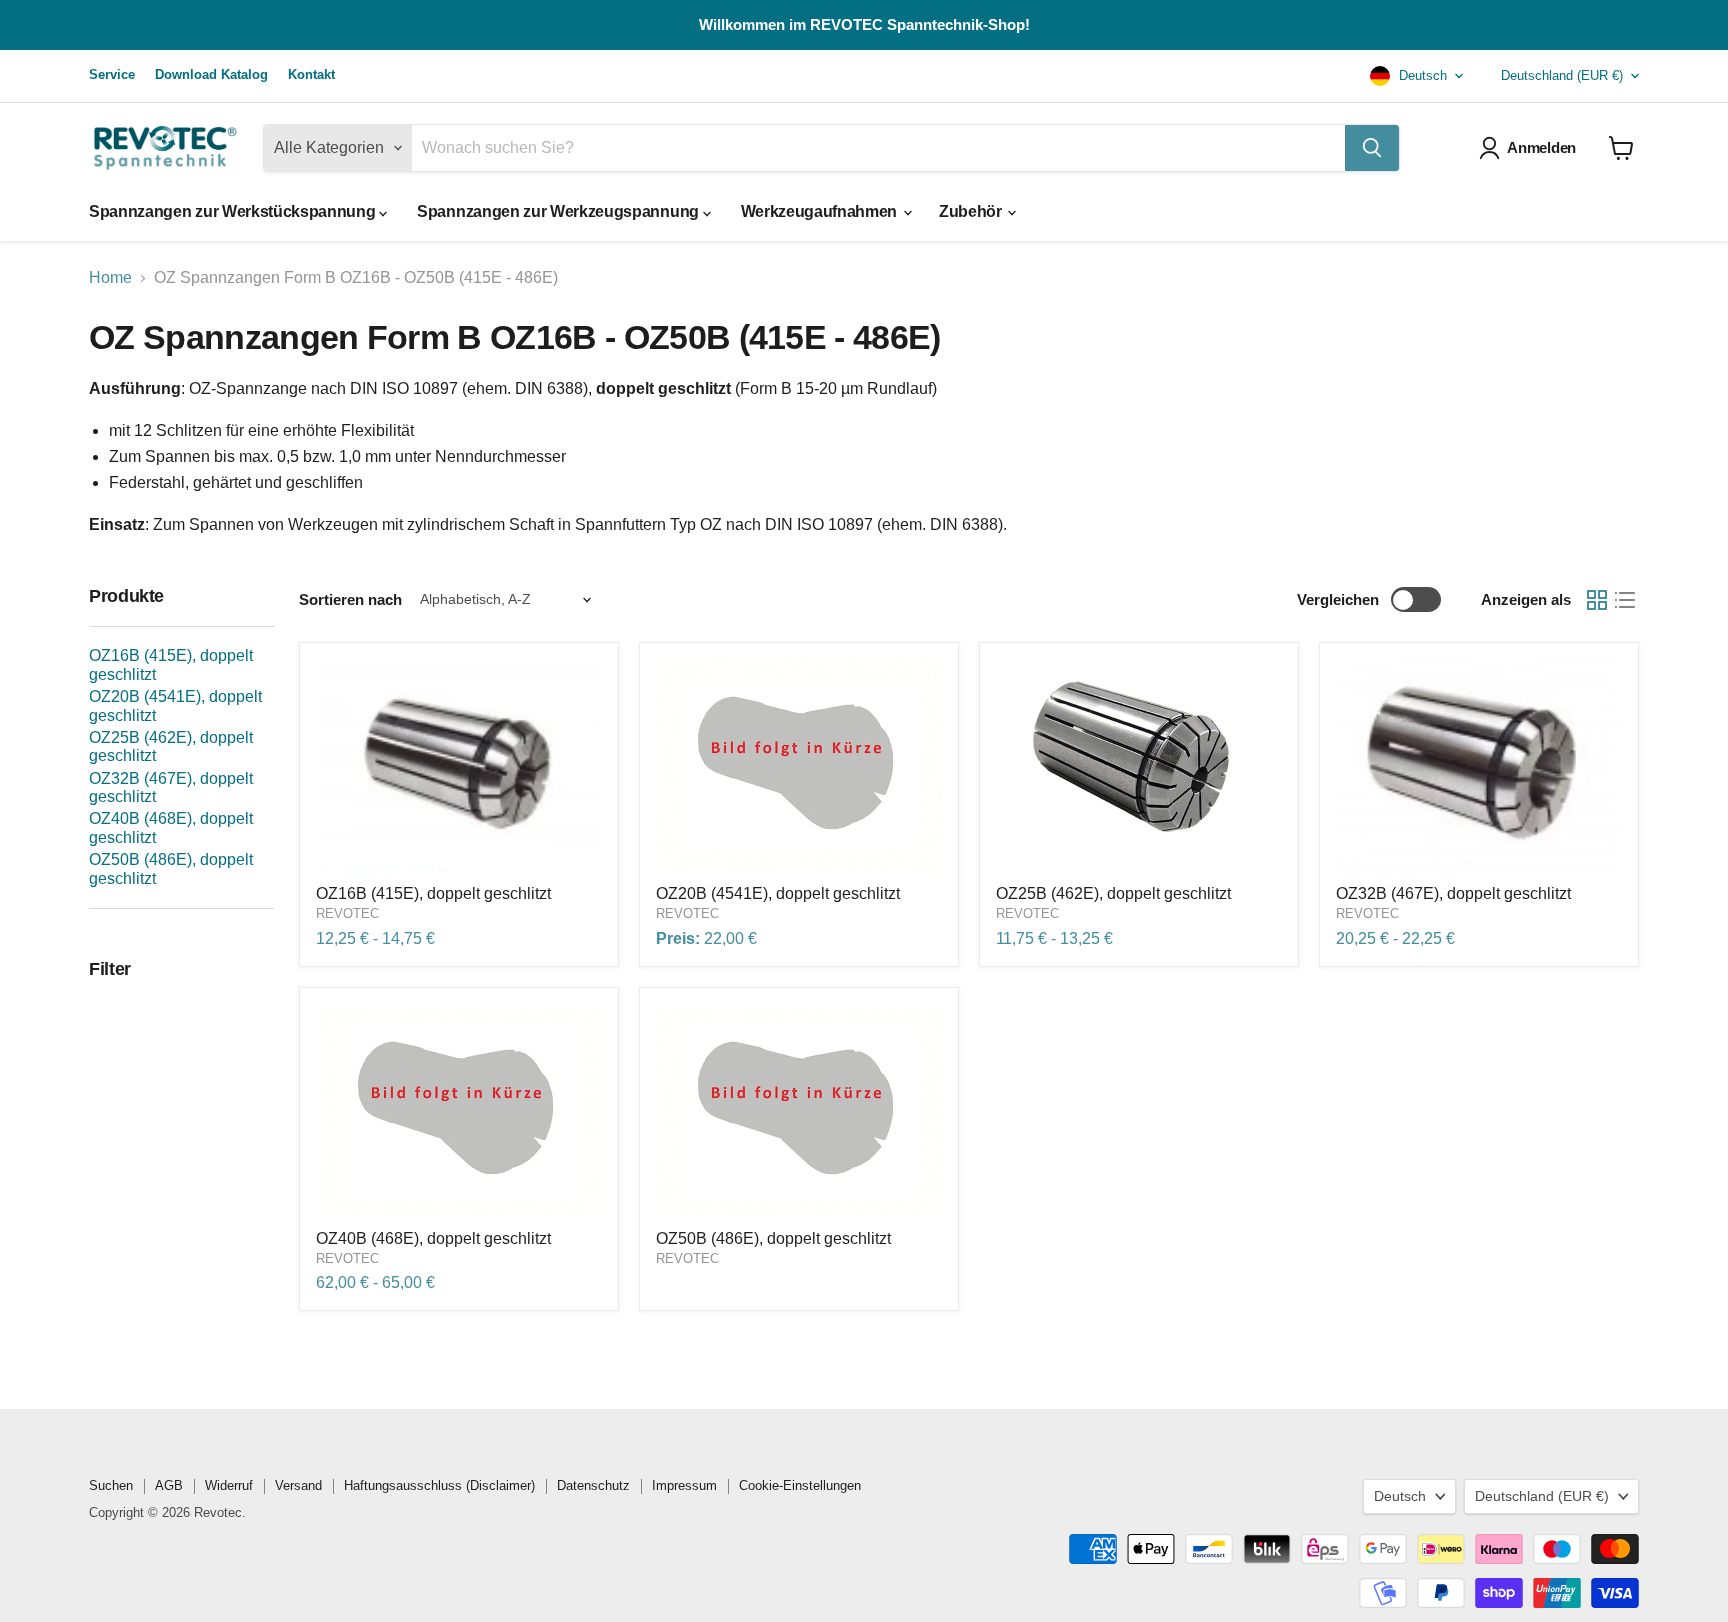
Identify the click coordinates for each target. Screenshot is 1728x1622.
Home (110, 277)
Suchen (111, 1485)
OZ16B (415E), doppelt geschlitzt (433, 893)
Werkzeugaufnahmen (821, 211)
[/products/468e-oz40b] (459, 1111)
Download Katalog (211, 75)
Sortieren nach (350, 599)
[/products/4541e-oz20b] (799, 766)
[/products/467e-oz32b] (1479, 766)
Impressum (684, 1485)
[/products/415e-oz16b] (459, 766)
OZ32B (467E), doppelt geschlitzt (1453, 893)
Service (112, 75)
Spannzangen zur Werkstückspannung (234, 211)
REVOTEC (347, 913)
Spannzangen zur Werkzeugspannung (559, 211)
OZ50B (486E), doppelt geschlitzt (773, 1238)
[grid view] (1597, 600)
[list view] (1625, 600)
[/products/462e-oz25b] (1139, 766)
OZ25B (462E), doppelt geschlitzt (1113, 893)
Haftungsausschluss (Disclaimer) (439, 1485)
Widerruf (229, 1485)
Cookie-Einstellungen (800, 1485)
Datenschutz (593, 1485)
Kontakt (311, 75)
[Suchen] (1372, 148)
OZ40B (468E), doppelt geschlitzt (433, 1238)
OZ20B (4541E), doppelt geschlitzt (778, 893)
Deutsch (1421, 75)
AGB (169, 1485)
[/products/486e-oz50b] (799, 1111)
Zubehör (972, 211)
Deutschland (1562, 75)
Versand (298, 1485)
